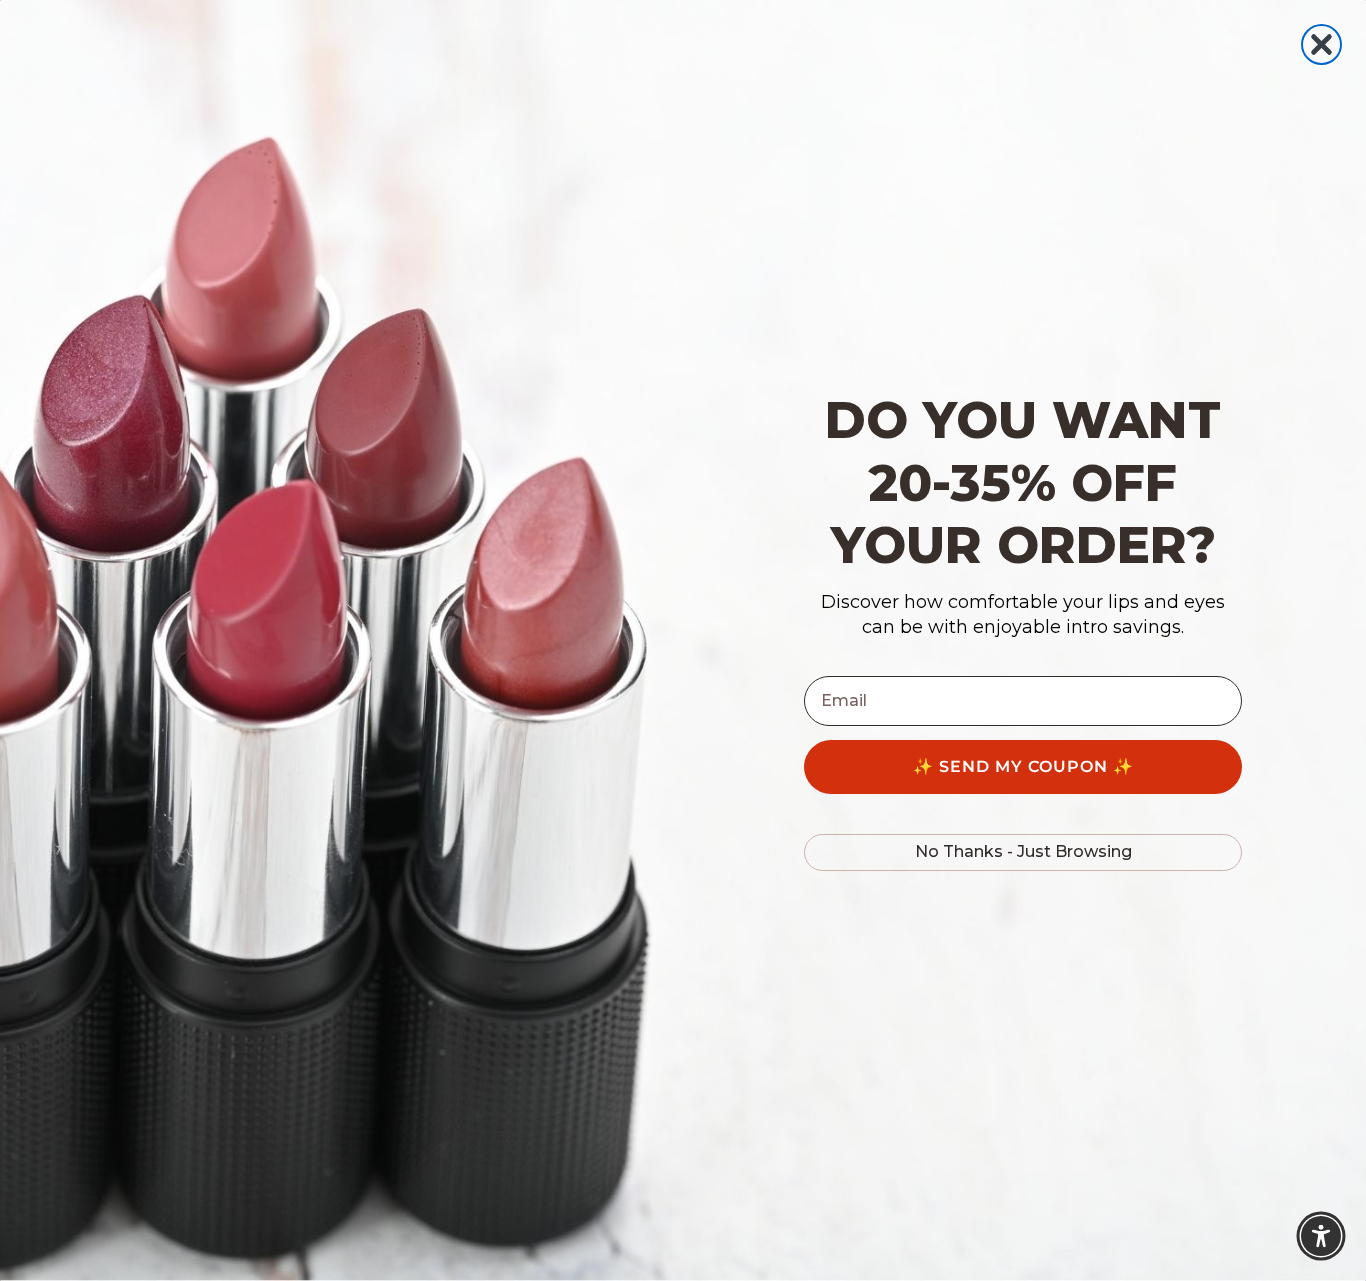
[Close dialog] (1321, 44)
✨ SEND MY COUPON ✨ (1023, 766)
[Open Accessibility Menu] (1321, 1236)
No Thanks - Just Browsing (1023, 851)
